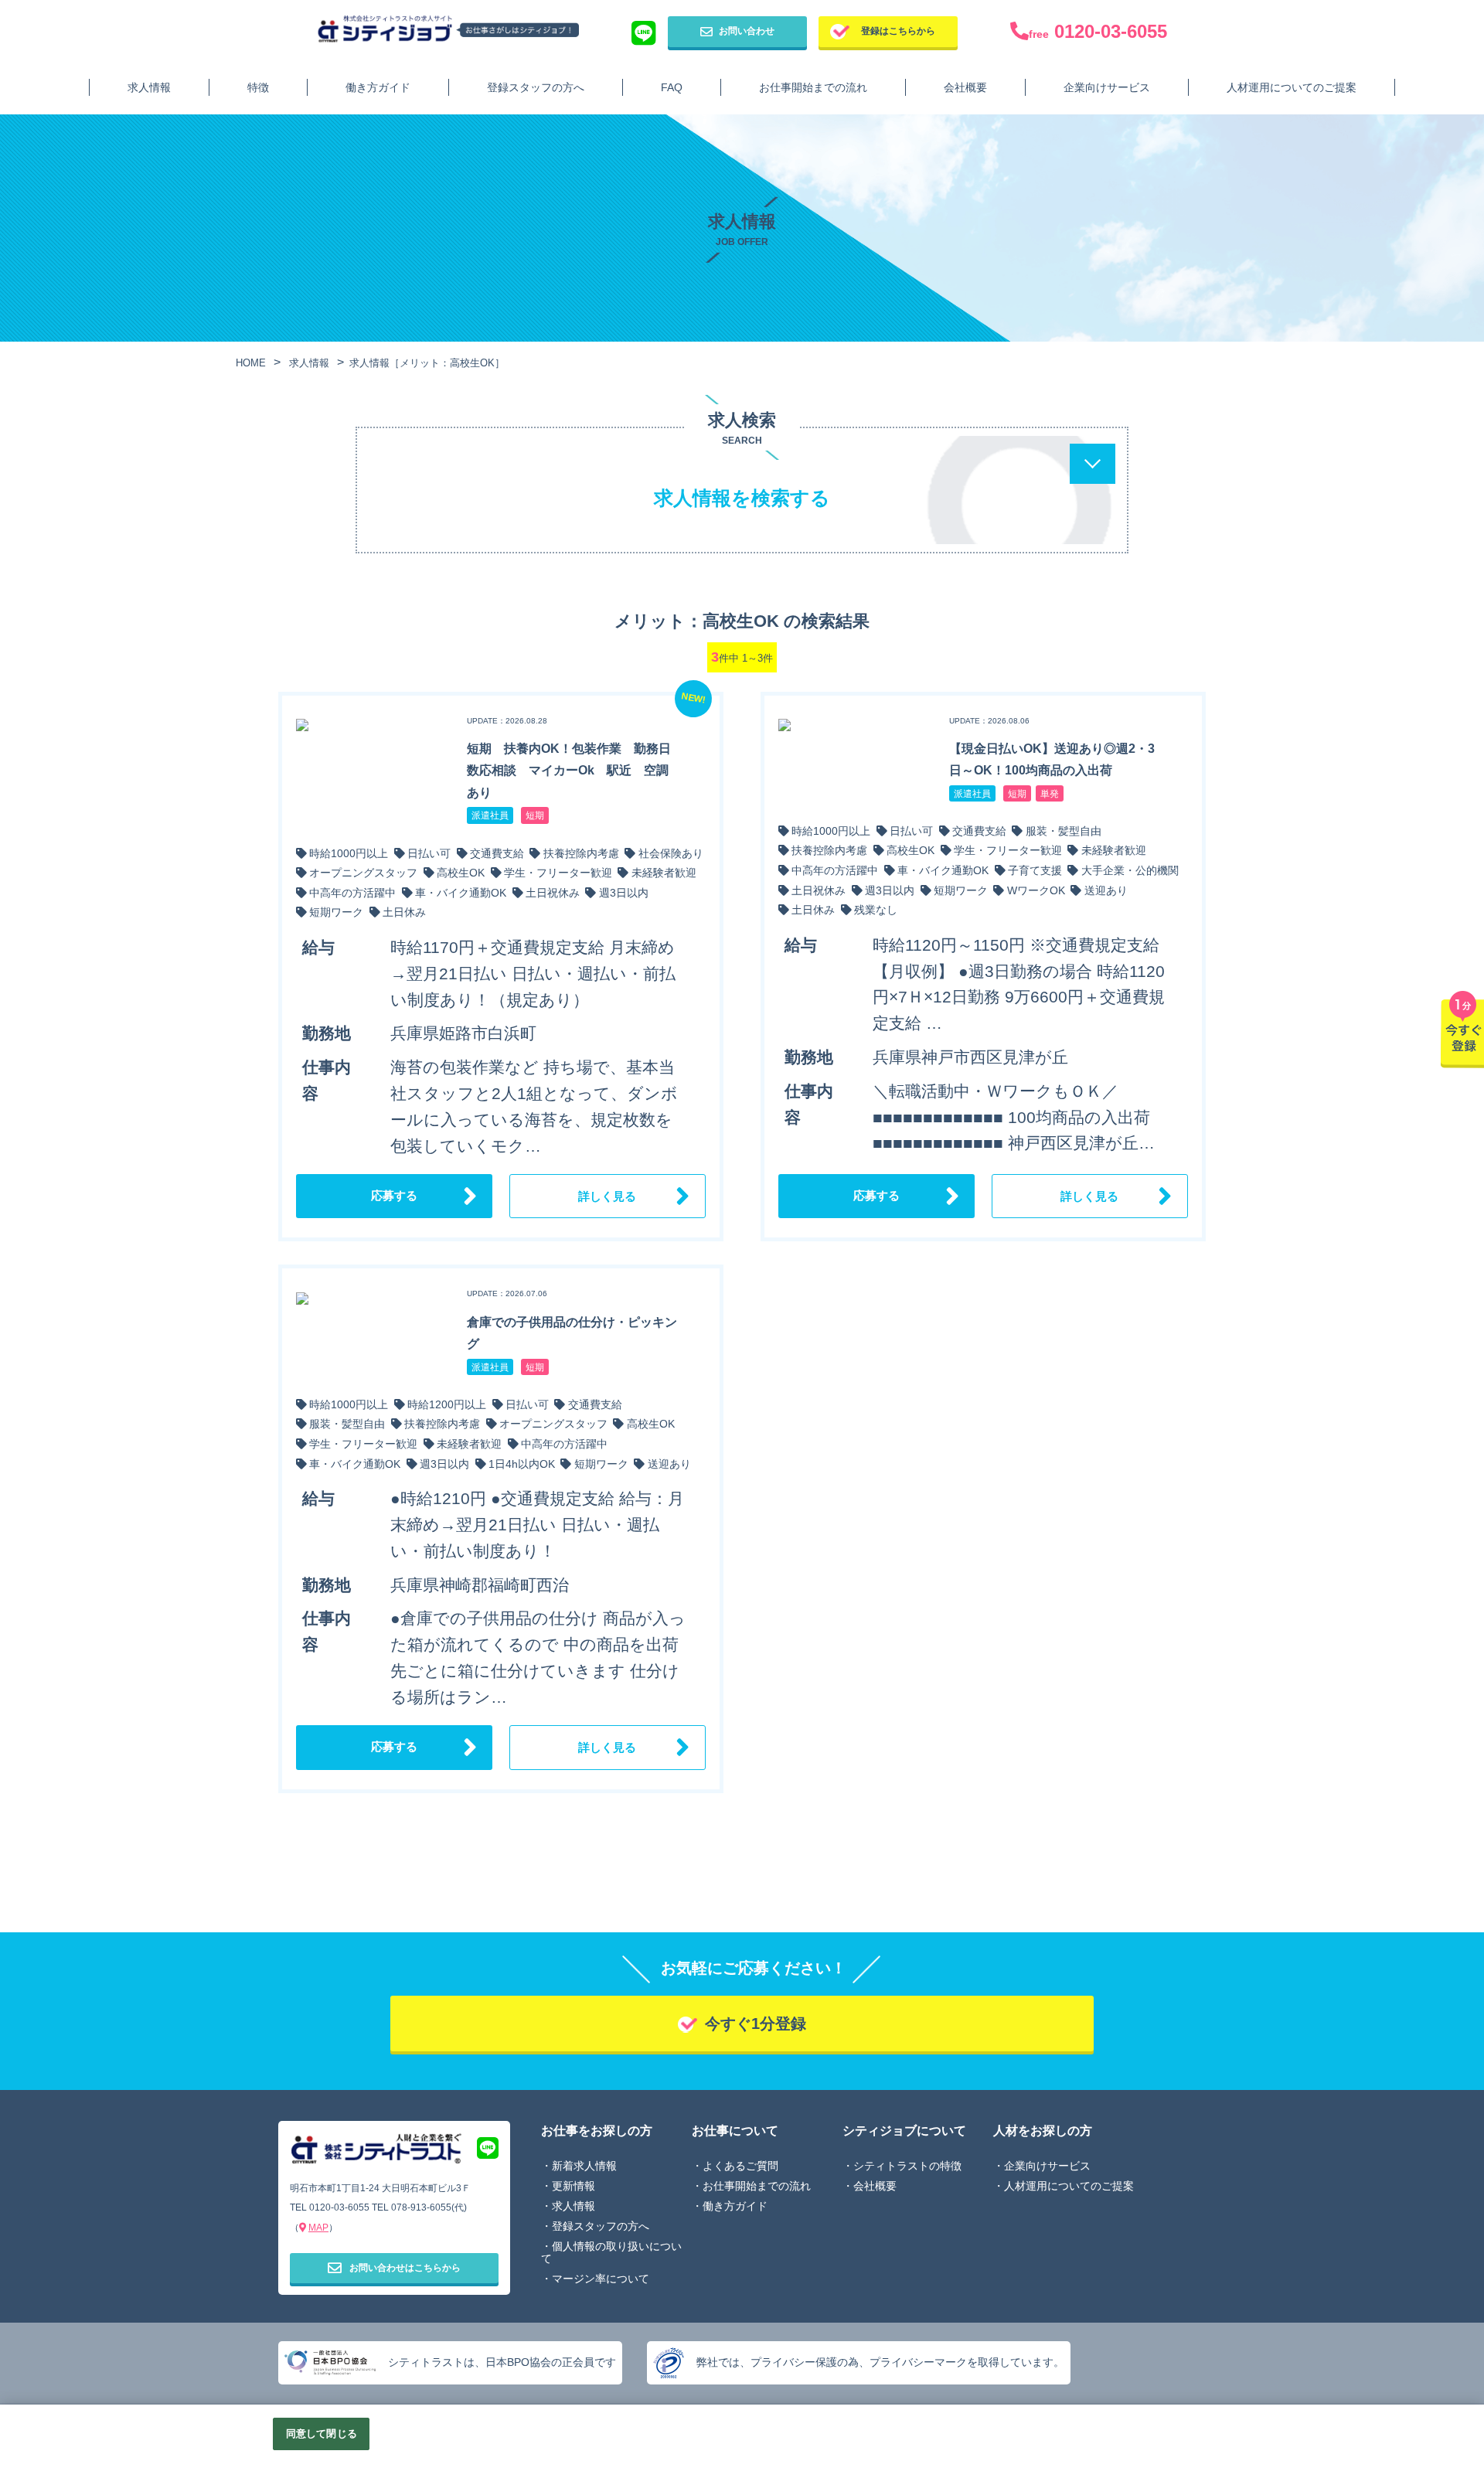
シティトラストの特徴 (907, 2166)
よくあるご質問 (740, 2166)
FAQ (672, 87)
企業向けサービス (1107, 87)
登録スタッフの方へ (536, 87)
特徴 (258, 87)
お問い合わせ (747, 31)
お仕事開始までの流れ (813, 87)
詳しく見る (607, 1196)
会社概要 (965, 87)
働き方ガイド (378, 87)
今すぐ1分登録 (756, 2024)
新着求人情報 (584, 2166)
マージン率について (601, 2279)
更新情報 (574, 2186)
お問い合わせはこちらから (405, 2268)
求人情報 (149, 87)
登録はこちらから (898, 31)
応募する (394, 1195)
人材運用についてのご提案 (1292, 87)
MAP (318, 2228)
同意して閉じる (322, 2434)
